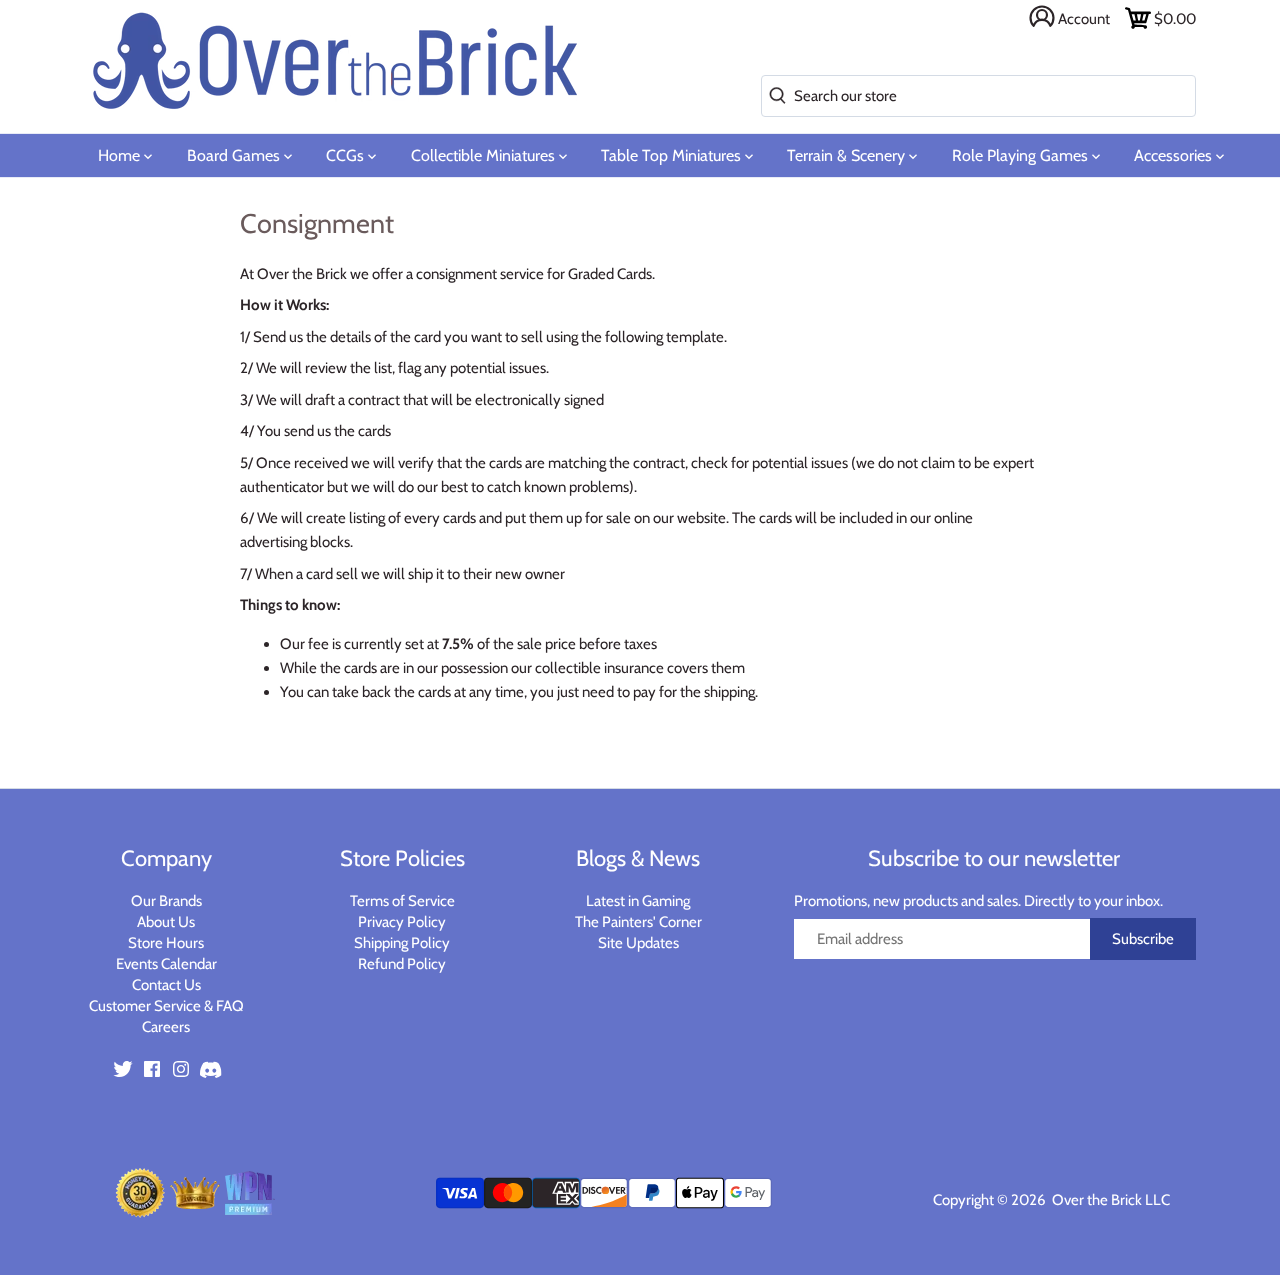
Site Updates (638, 943)
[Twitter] (123, 1068)
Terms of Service (402, 901)
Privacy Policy (402, 922)
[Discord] (210, 1068)
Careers (166, 1027)
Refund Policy (402, 964)
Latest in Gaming (638, 901)
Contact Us (166, 985)
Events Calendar (166, 964)
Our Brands (166, 901)
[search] (773, 96)
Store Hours (166, 943)
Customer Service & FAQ (166, 1006)
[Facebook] (152, 1068)
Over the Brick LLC (1109, 1200)
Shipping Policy (402, 943)
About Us (166, 922)
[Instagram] (181, 1068)
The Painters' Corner (638, 922)
